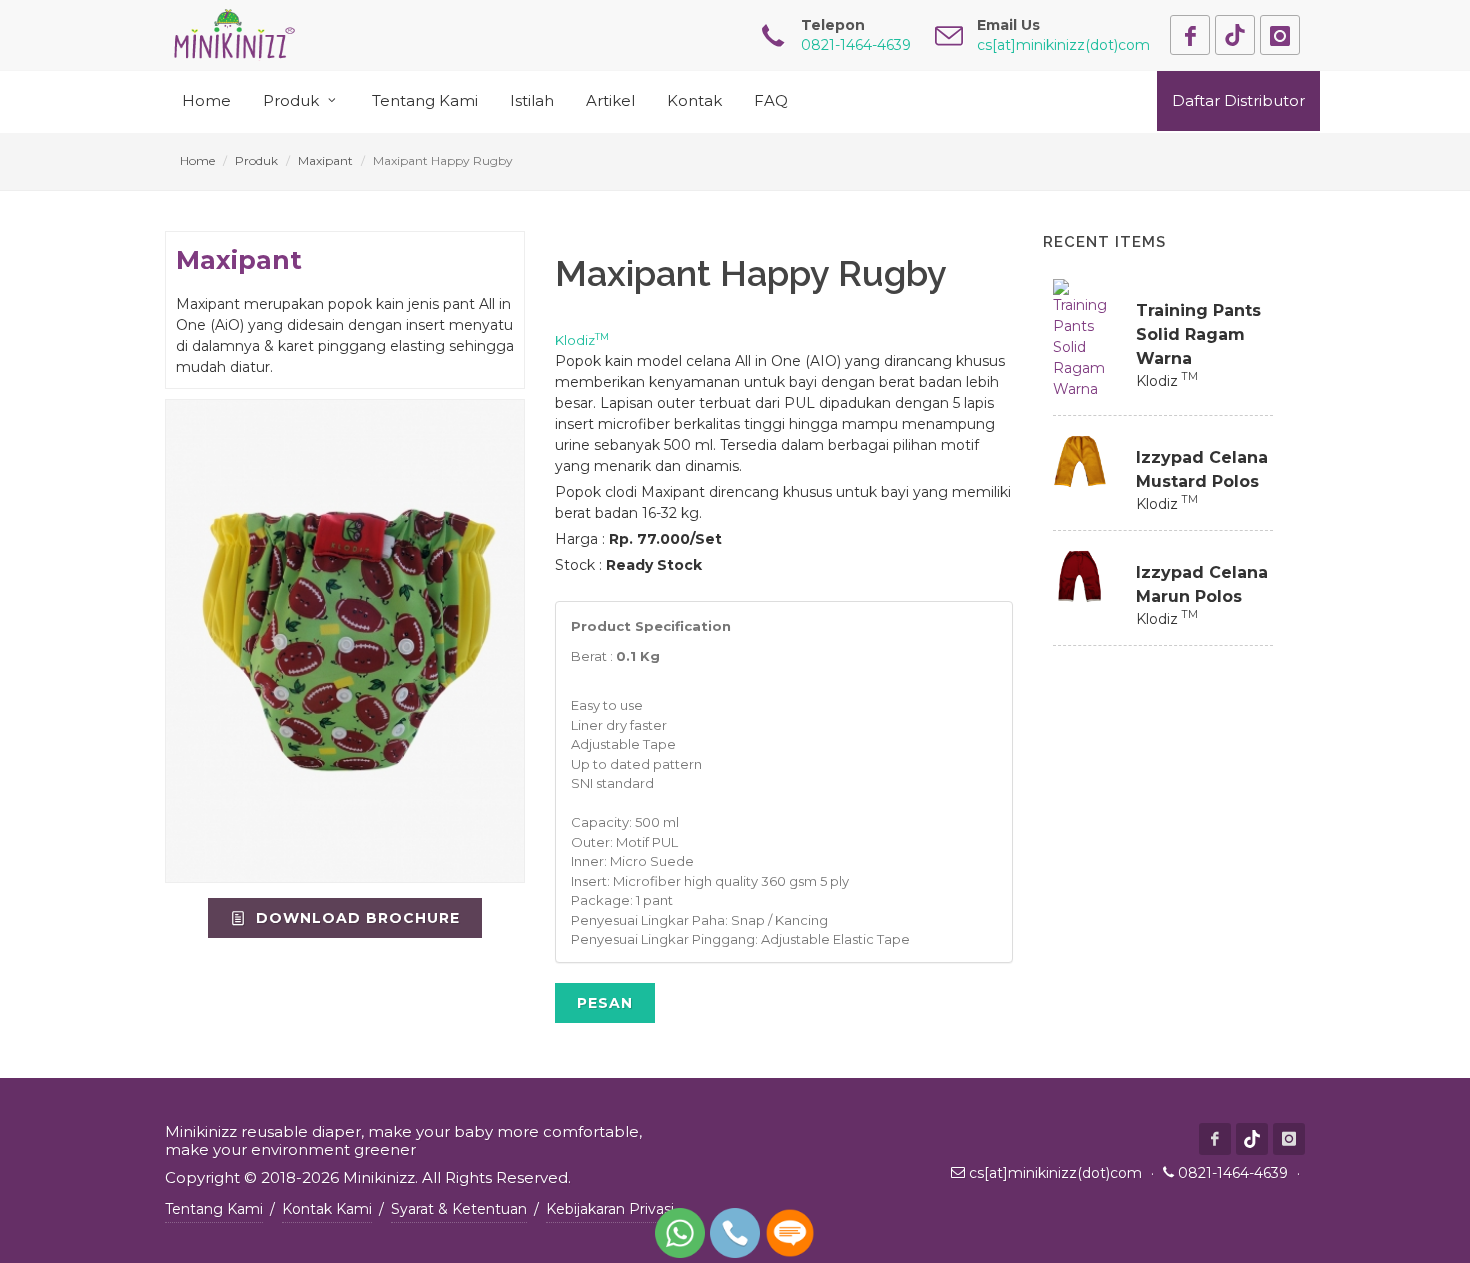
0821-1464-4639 (1233, 1173)
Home (197, 160)
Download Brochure (355, 918)
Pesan (605, 1003)
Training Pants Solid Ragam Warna (1198, 334)
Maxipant (325, 160)
